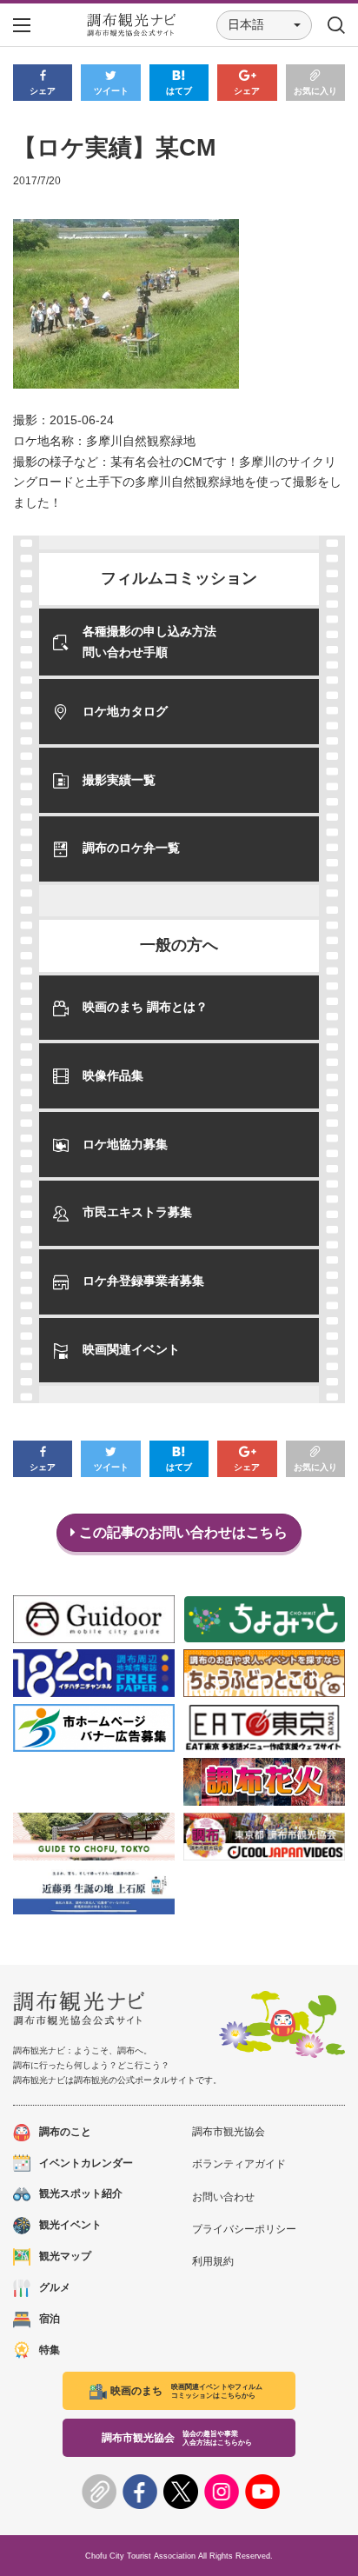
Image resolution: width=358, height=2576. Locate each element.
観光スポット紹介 (81, 2193)
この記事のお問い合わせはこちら (182, 1532)
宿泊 (50, 2319)
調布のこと (65, 2132)
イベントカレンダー (86, 2163)
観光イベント (70, 2225)
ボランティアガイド (239, 2164)
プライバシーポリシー (244, 2229)
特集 (50, 2350)
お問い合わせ (223, 2197)
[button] (264, 25)
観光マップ (65, 2256)
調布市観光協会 (229, 2132)
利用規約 (213, 2261)
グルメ (55, 2287)
